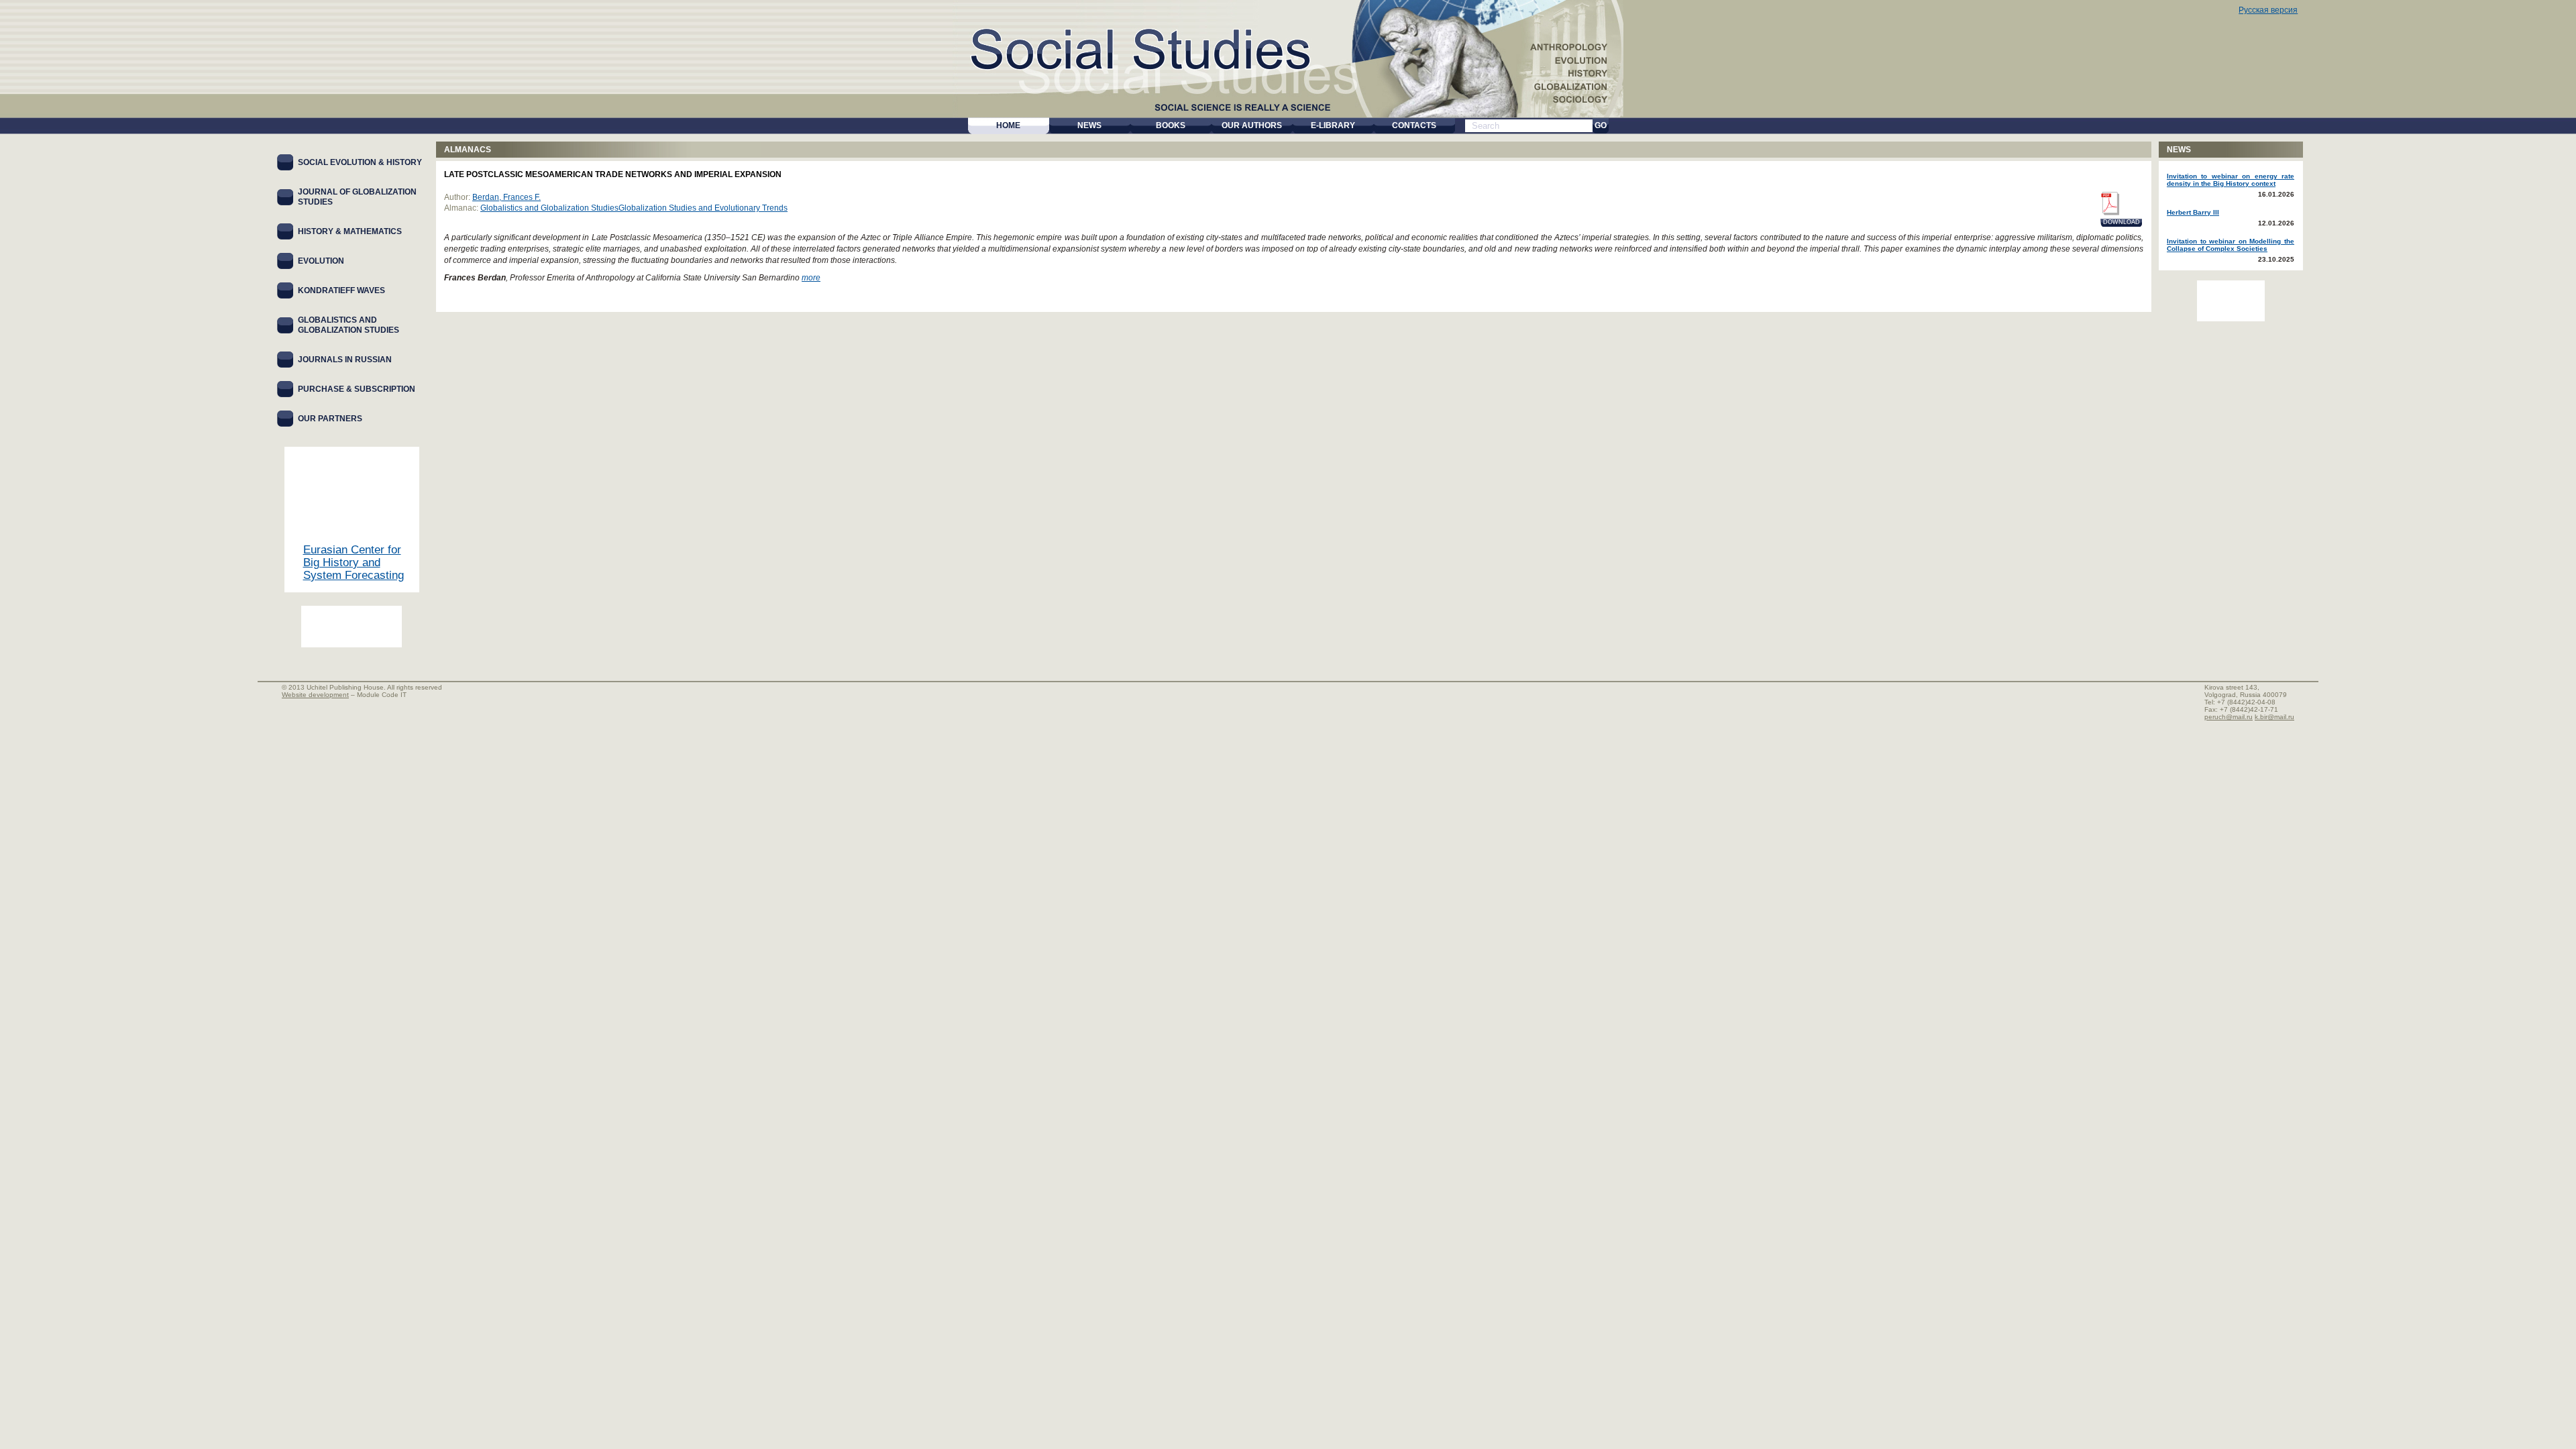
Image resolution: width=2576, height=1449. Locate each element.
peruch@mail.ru (2229, 717)
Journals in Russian (345, 360)
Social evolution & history (360, 162)
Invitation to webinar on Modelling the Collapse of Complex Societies (2231, 245)
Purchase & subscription (357, 389)
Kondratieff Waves (341, 290)
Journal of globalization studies (357, 197)
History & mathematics (350, 231)
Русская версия (2268, 10)
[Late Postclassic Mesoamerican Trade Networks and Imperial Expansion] (2109, 204)
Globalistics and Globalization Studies (348, 325)
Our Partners (330, 419)
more (811, 278)
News (2179, 150)
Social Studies (1183, 47)
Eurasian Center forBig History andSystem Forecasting (354, 562)
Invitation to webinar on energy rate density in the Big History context (2231, 180)
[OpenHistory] (352, 627)
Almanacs (468, 150)
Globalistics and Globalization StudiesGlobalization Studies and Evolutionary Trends (634, 208)
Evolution (321, 261)
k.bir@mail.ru (2274, 717)
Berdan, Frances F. (506, 197)
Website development (315, 695)
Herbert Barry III (2193, 212)
